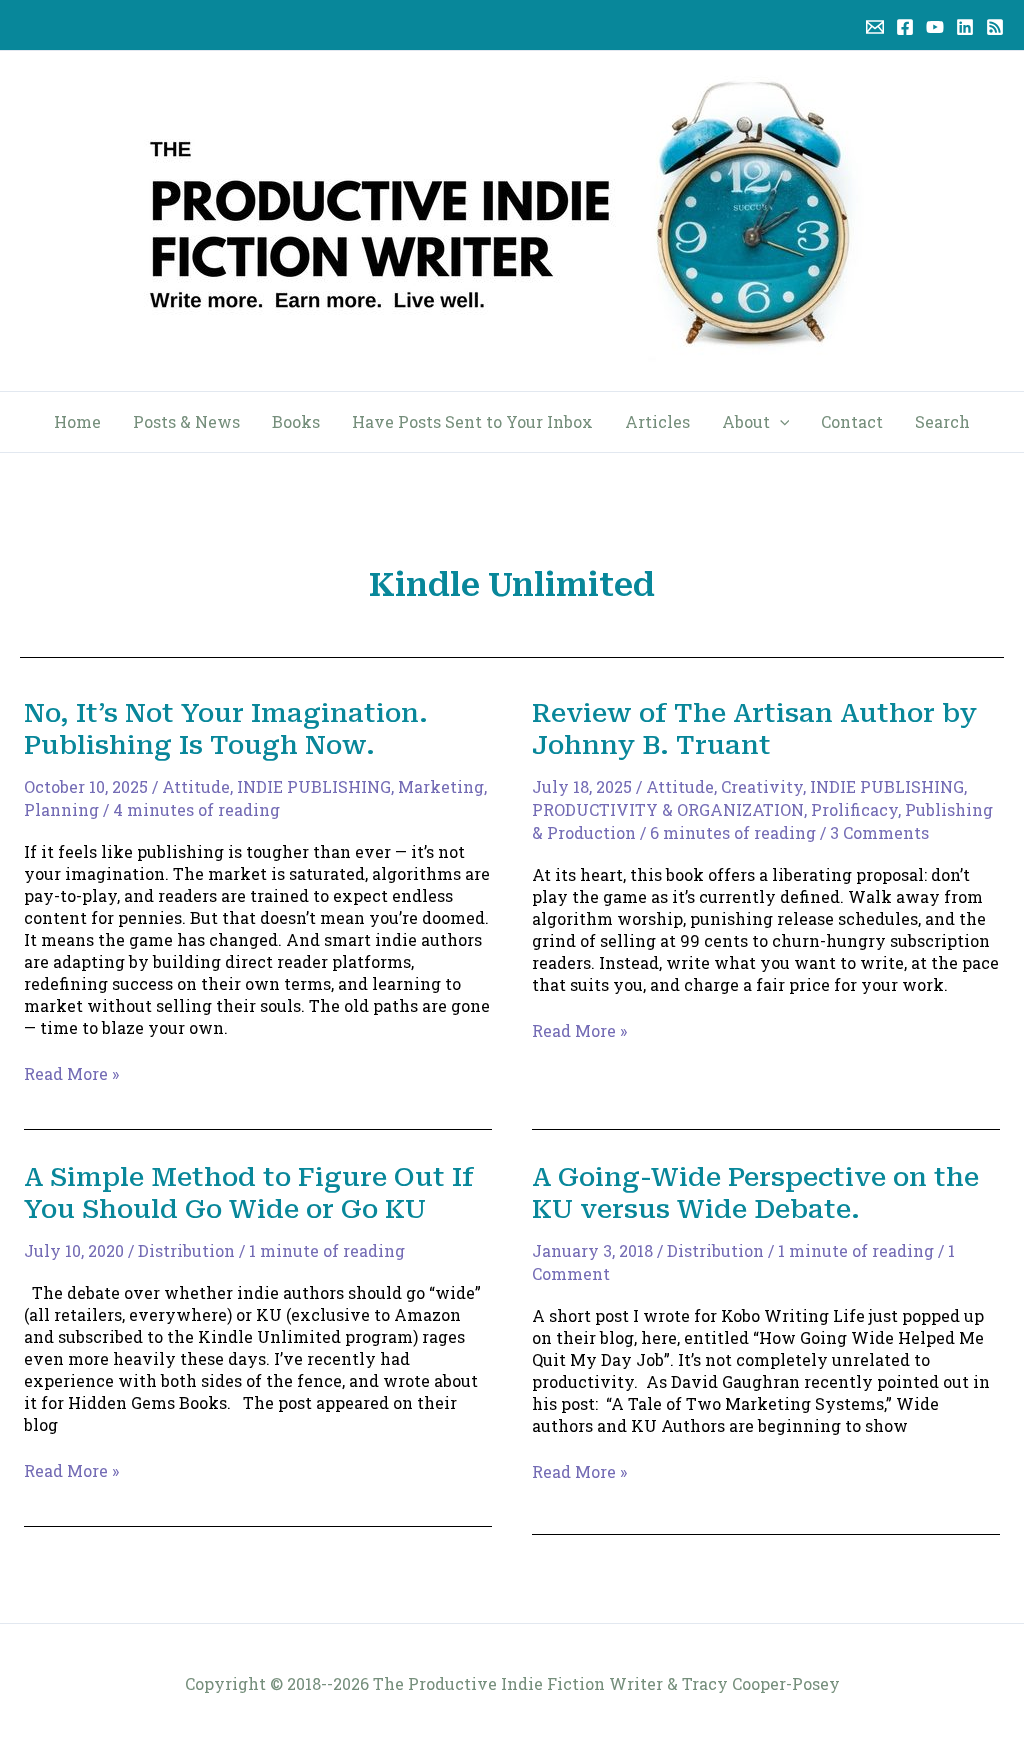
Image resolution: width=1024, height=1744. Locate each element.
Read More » (71, 1074)
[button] (780, 422)
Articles (657, 421)
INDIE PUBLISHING (314, 786)
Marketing (441, 786)
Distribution (186, 1250)
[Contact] (875, 27)
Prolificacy (854, 809)
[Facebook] (905, 27)
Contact (852, 421)
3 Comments (879, 832)
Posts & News (186, 421)
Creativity (762, 786)
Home (77, 421)
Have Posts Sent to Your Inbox (472, 421)
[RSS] (995, 27)
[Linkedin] (965, 27)
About (746, 421)
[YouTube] (935, 27)
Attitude (196, 786)
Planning (61, 809)
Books (296, 421)
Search (942, 421)
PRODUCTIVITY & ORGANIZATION (668, 809)
